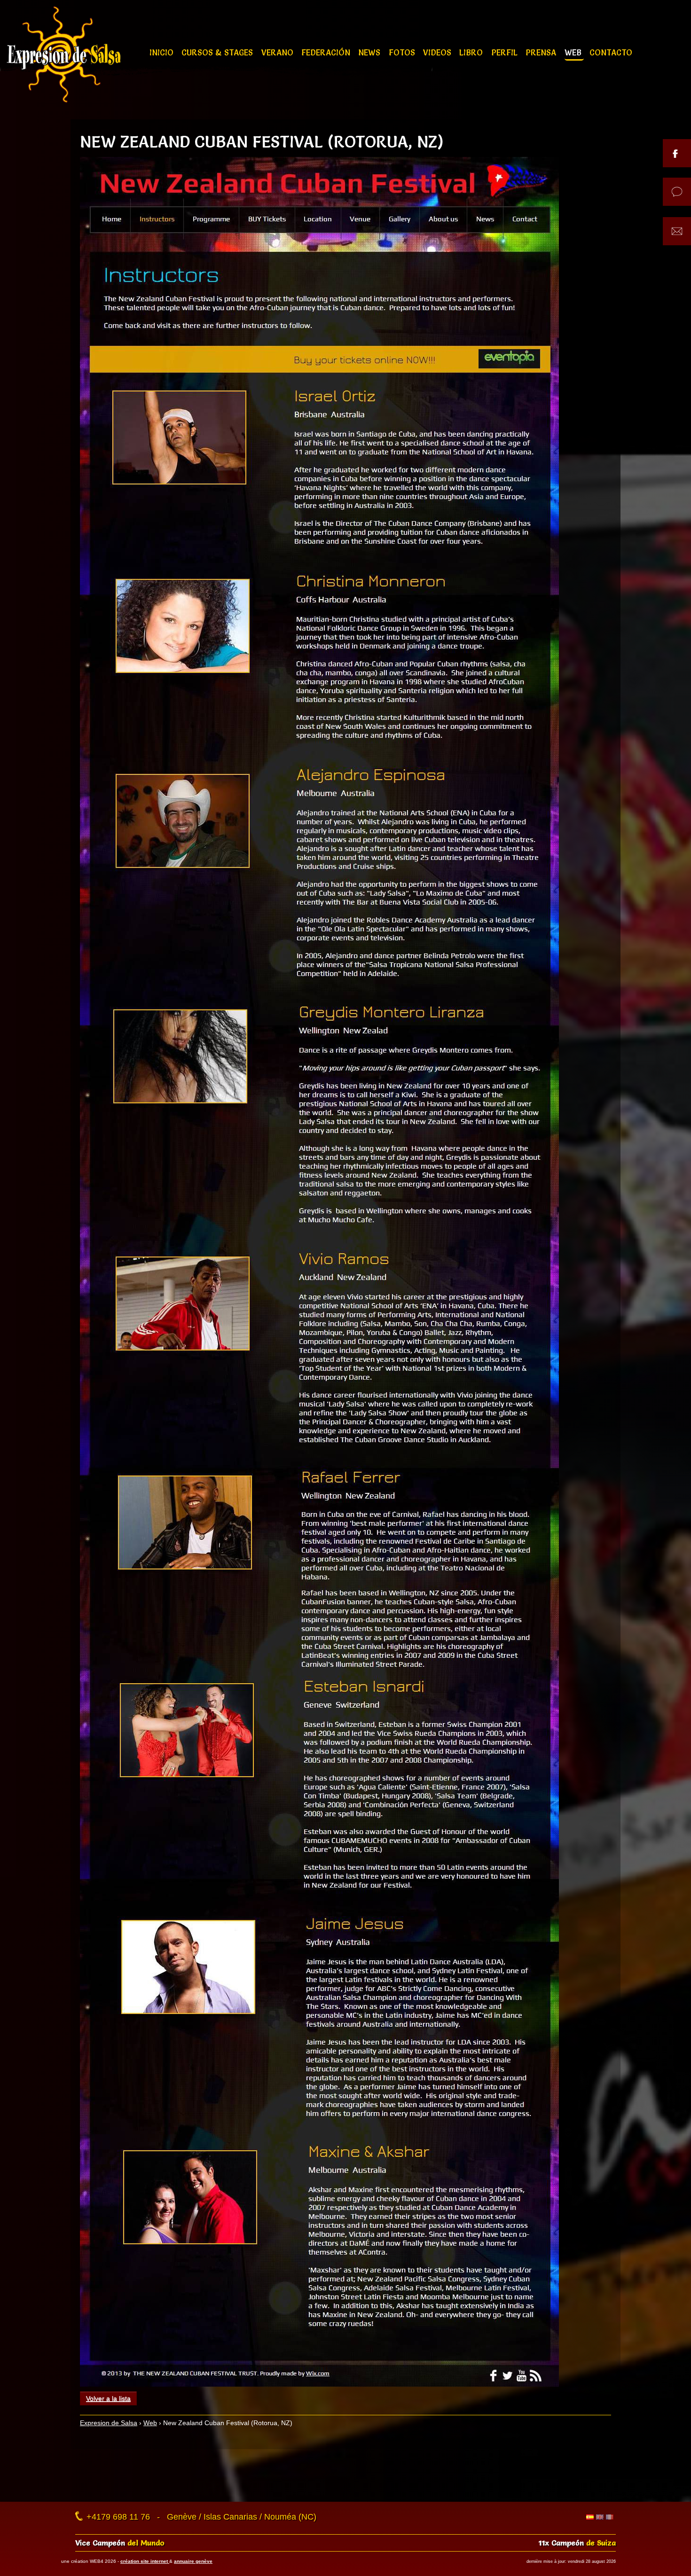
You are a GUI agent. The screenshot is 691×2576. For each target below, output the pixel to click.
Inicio (163, 52)
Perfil (506, 52)
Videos (438, 52)
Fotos (403, 52)
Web (574, 52)
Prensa (542, 52)
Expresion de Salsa (109, 2423)
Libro (472, 52)
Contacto (611, 52)
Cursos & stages (218, 52)
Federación (327, 52)
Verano (279, 52)
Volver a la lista (108, 2398)
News (370, 52)
